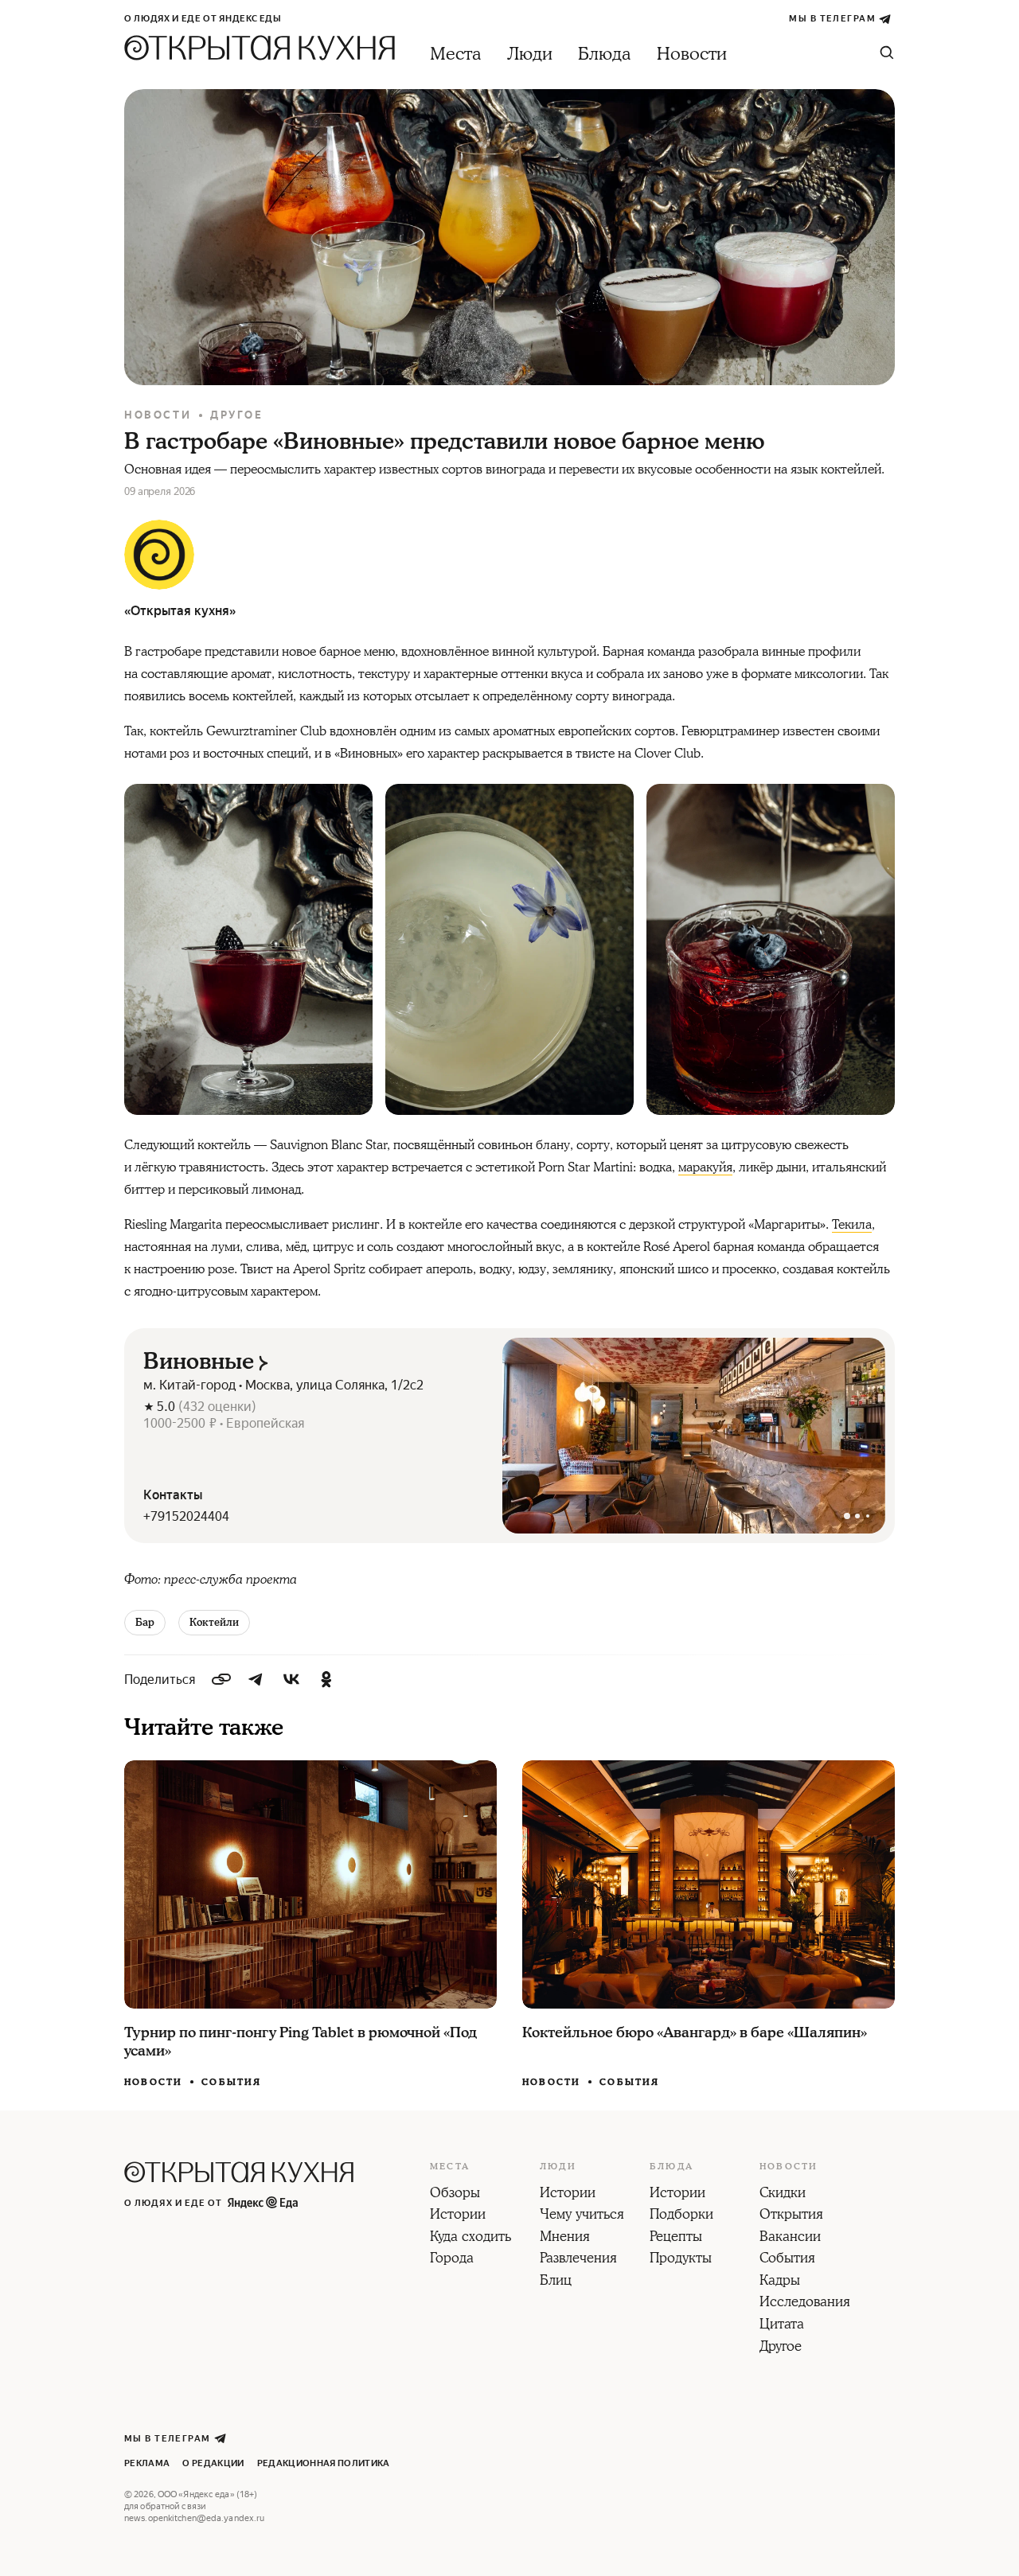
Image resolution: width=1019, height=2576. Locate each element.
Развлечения (578, 2259)
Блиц (556, 2282)
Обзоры (455, 2194)
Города (452, 2259)
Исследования (805, 2303)
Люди (530, 55)
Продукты (681, 2259)
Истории (458, 2216)
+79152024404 (186, 1516)
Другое (237, 415)
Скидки (783, 2194)
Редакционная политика (324, 2463)
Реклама (147, 2463)
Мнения (565, 2238)
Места (456, 55)
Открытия (791, 2216)
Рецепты (676, 2238)
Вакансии (790, 2238)
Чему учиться (582, 2216)
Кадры (780, 2282)
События (231, 2082)
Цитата (782, 2325)
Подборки (681, 2216)
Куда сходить (470, 2238)
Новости (692, 55)
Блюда (605, 55)
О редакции (213, 2463)
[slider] (694, 1436)
